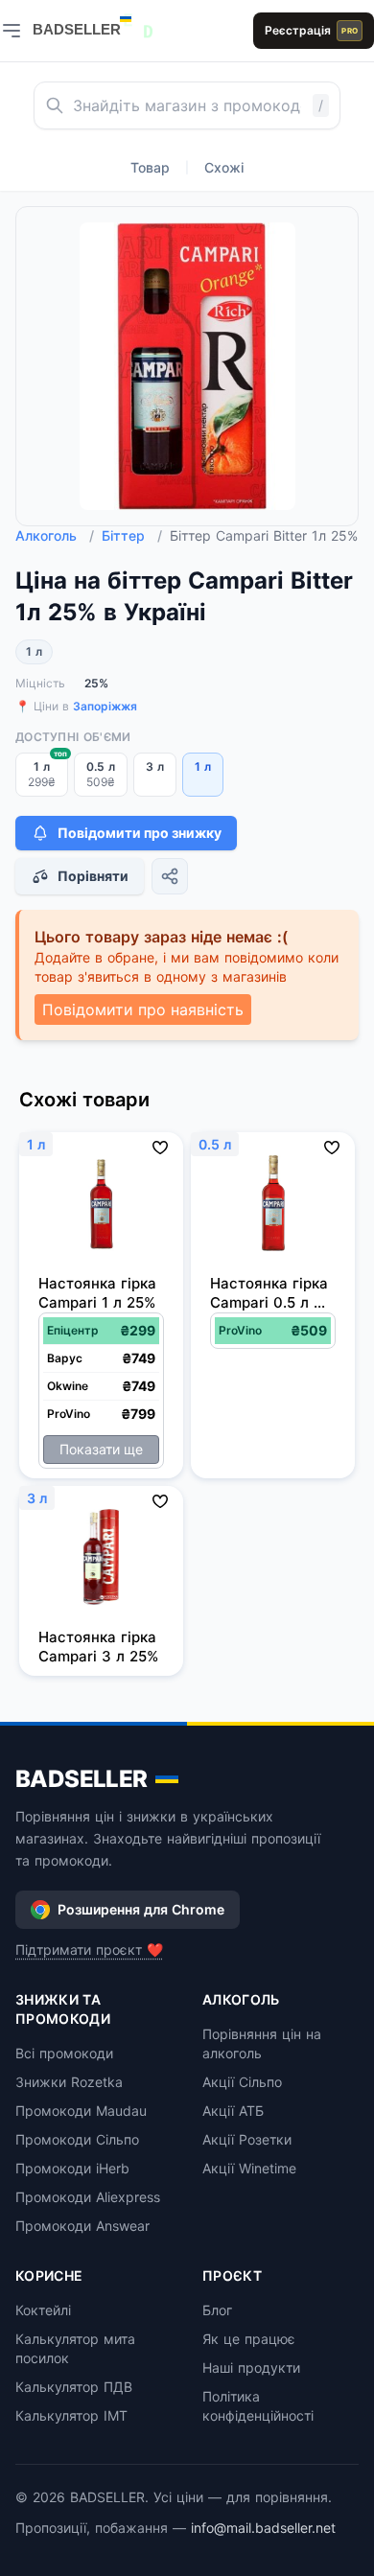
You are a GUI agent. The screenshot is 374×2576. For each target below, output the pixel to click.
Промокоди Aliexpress (88, 2197)
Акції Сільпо (242, 2082)
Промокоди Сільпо (77, 2139)
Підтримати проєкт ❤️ (89, 1949)
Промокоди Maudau (81, 2111)
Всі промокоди (64, 2053)
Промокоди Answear (82, 2226)
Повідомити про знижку (140, 833)
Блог (217, 2310)
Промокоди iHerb (72, 2168)
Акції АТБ (233, 2111)
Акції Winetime (249, 2168)
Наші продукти (251, 2367)
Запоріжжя (105, 706)
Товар (150, 167)
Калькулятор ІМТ (71, 2415)
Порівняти (93, 876)
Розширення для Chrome (141, 1909)
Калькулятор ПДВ (74, 2387)
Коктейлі (43, 2310)
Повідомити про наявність (143, 1010)
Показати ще (101, 1449)
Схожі (224, 167)
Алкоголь (55, 535)
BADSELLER (82, 1779)
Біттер (132, 535)
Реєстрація (311, 30)
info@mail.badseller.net (263, 2528)
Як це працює (249, 2339)
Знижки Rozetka (69, 2082)
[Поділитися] (170, 876)
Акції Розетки (247, 2139)
